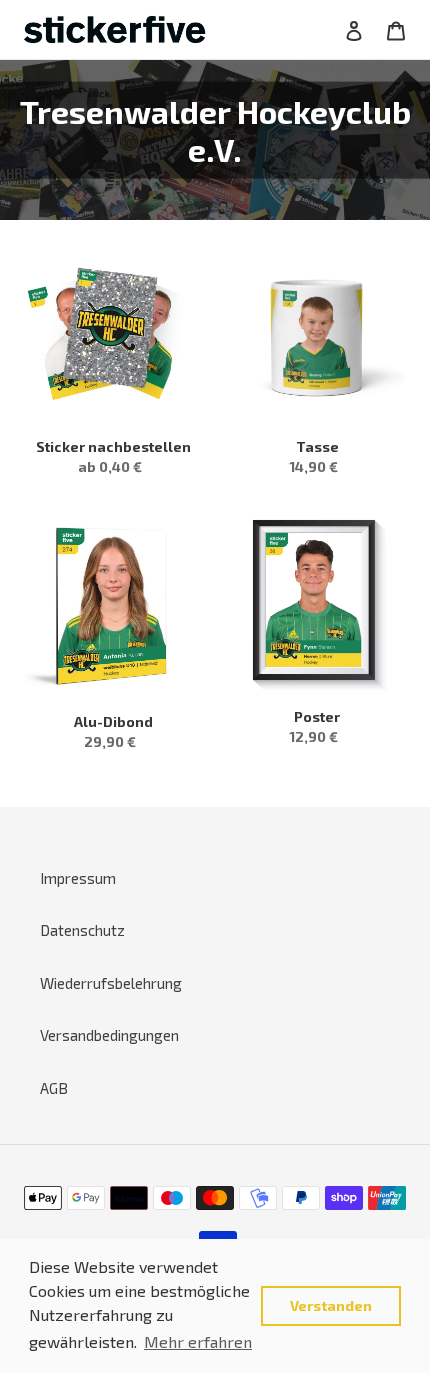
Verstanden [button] (331, 1305)
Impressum (78, 878)
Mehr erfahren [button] (198, 1341)
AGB (54, 1088)
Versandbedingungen (109, 1035)
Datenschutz (82, 930)
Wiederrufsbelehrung (111, 983)
